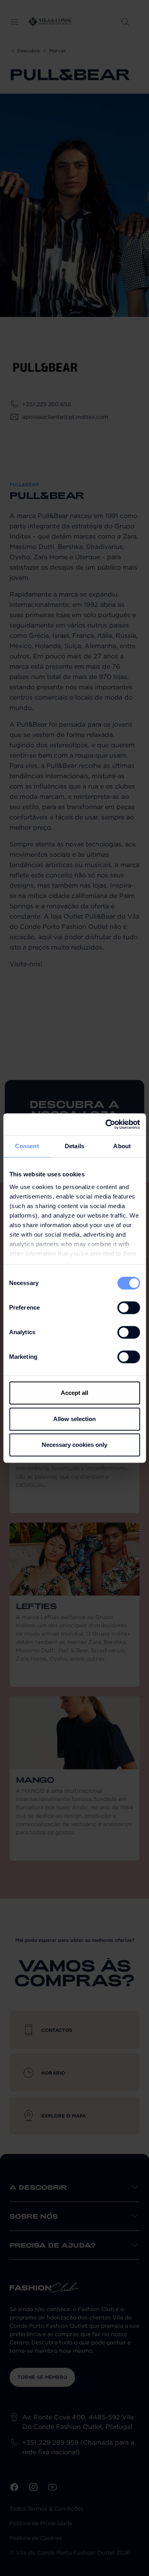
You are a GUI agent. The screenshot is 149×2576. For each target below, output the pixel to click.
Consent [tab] (27, 1146)
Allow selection (74, 1419)
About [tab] (122, 1146)
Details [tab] (74, 1146)
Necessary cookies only (74, 1445)
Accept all (74, 1393)
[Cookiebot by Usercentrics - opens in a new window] (106, 1124)
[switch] (129, 1308)
